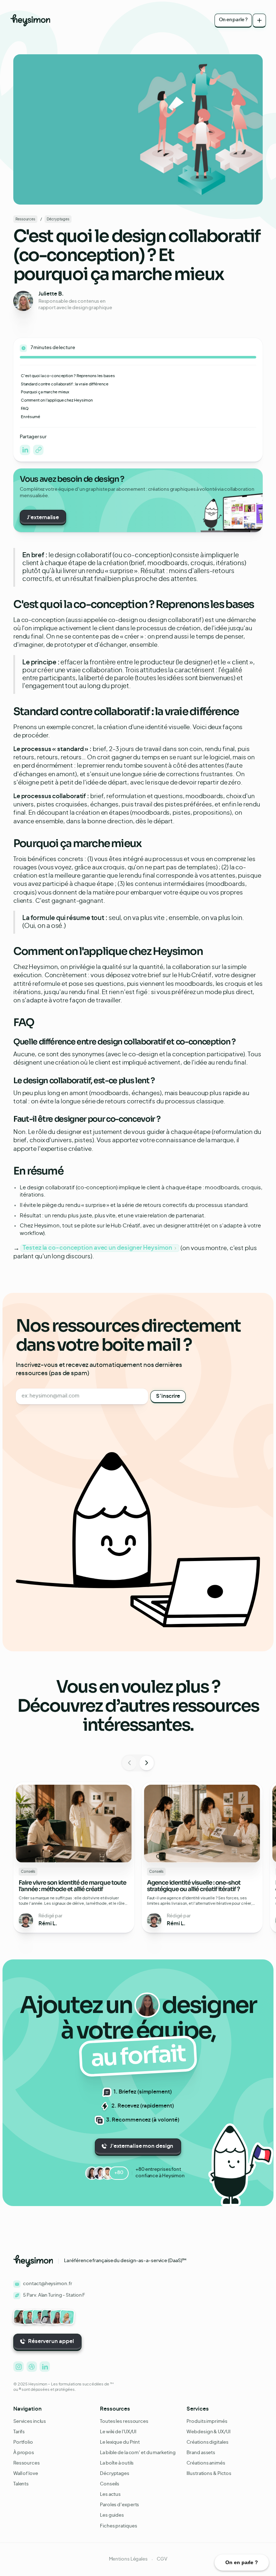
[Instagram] (38, 450)
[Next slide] (147, 1763)
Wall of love (26, 2474)
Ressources (27, 2463)
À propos (24, 2453)
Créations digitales (207, 2442)
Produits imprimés (207, 2422)
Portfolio (23, 2442)
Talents (21, 2484)
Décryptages (115, 2474)
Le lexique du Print (120, 2442)
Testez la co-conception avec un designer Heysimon (97, 1248)
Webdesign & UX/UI (208, 2432)
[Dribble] (32, 2367)
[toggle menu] (259, 20)
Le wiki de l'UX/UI (118, 2432)
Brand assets (201, 2453)
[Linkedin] (25, 450)
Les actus (110, 2495)
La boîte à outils (117, 2463)
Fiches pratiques (118, 2526)
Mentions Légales (128, 2559)
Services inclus (30, 2422)
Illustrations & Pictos (209, 2474)
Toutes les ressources (124, 2422)
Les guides (112, 2515)
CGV (162, 2559)
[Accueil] (30, 20)
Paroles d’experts (119, 2505)
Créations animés (206, 2463)
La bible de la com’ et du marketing (138, 2453)
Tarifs (19, 2432)
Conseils (110, 2484)
